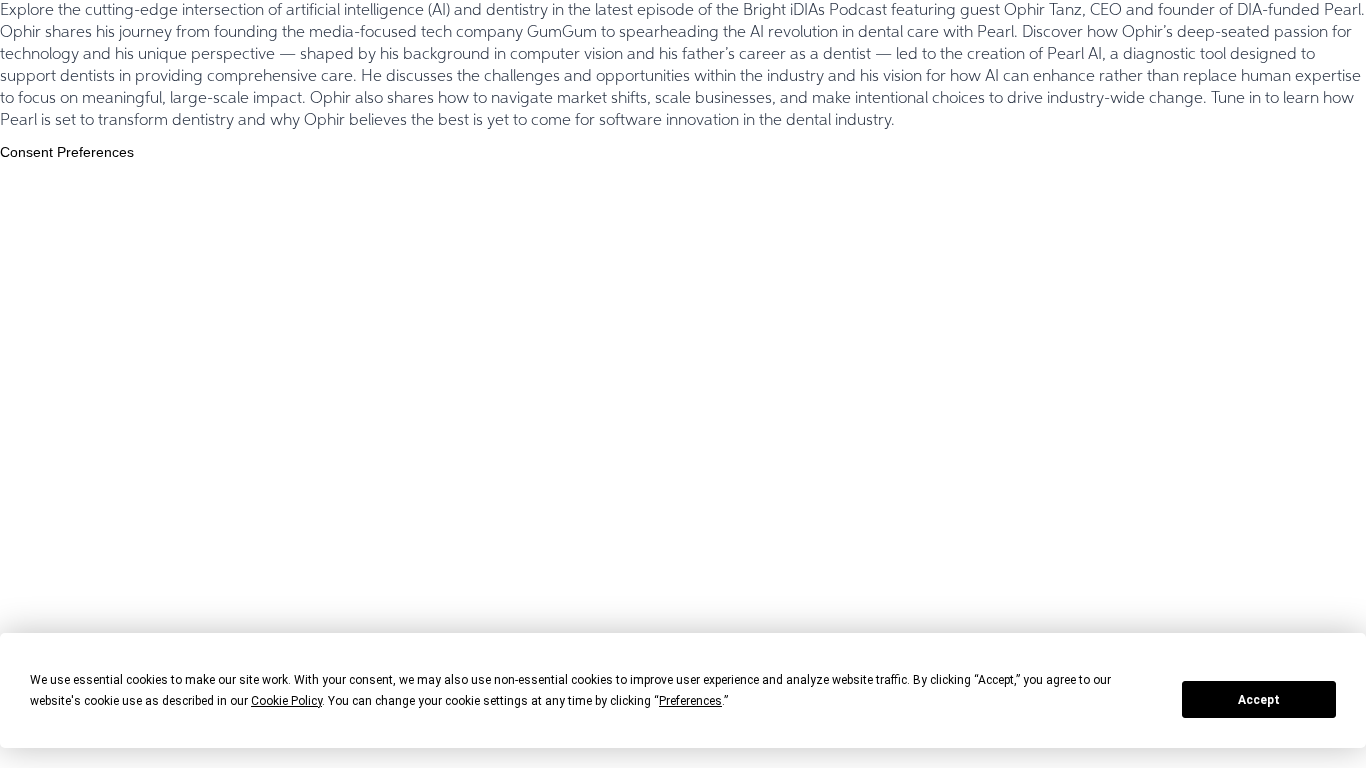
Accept (1259, 700)
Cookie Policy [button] (286, 701)
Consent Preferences (67, 152)
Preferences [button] (690, 701)
